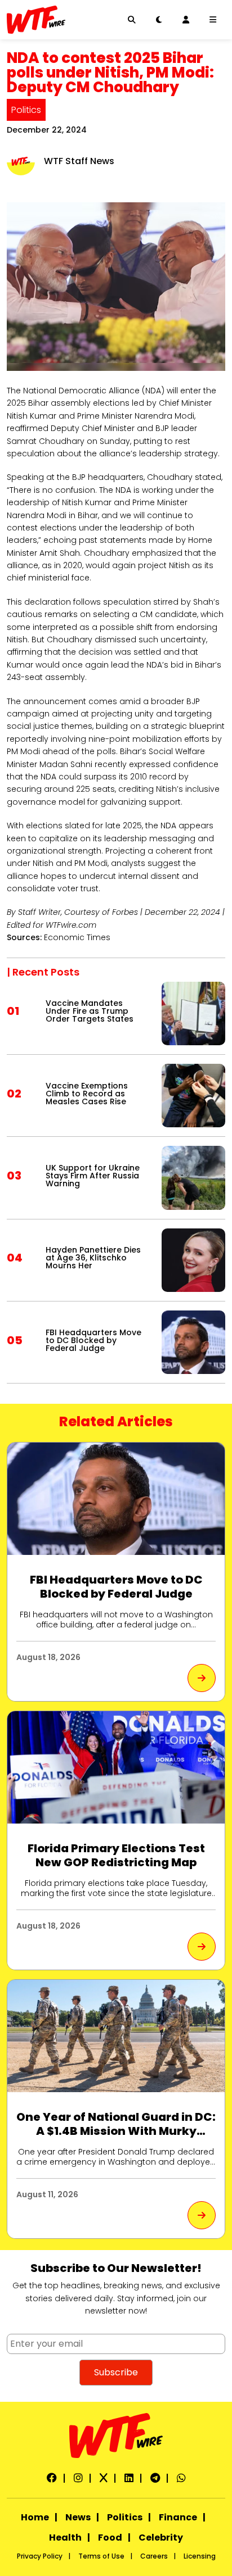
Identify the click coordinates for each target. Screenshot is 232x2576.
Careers (154, 2556)
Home (35, 2517)
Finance (178, 2517)
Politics (26, 110)
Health (65, 2538)
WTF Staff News (79, 161)
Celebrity (161, 2538)
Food (110, 2538)
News (78, 2517)
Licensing (200, 2556)
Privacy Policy (40, 2556)
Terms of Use (101, 2556)
